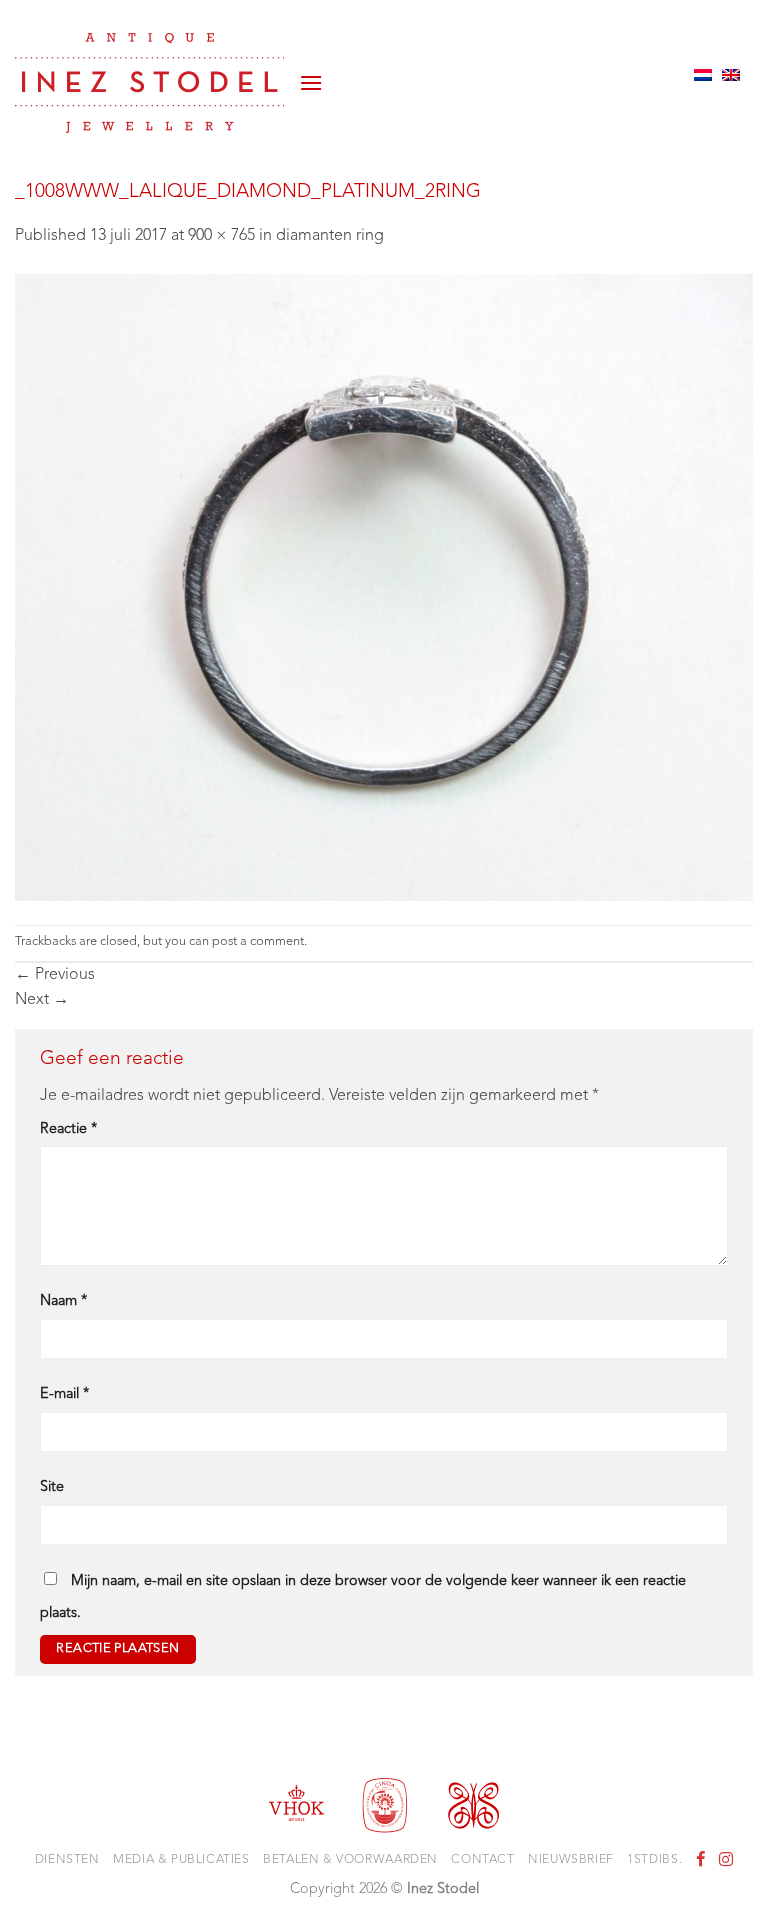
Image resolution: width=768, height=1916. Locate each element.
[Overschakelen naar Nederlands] (703, 75)
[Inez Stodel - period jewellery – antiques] (149, 83)
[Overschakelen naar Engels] (731, 75)
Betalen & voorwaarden (350, 1860)
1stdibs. (654, 1860)
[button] (311, 75)
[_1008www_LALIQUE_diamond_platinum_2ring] (384, 587)
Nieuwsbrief (571, 1860)
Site (52, 1487)
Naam (63, 1301)
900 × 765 (221, 236)
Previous (55, 975)
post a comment (258, 941)
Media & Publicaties (181, 1860)
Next (42, 1000)
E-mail (64, 1394)
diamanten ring (330, 236)
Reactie (68, 1129)
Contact (482, 1860)
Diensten (67, 1860)
